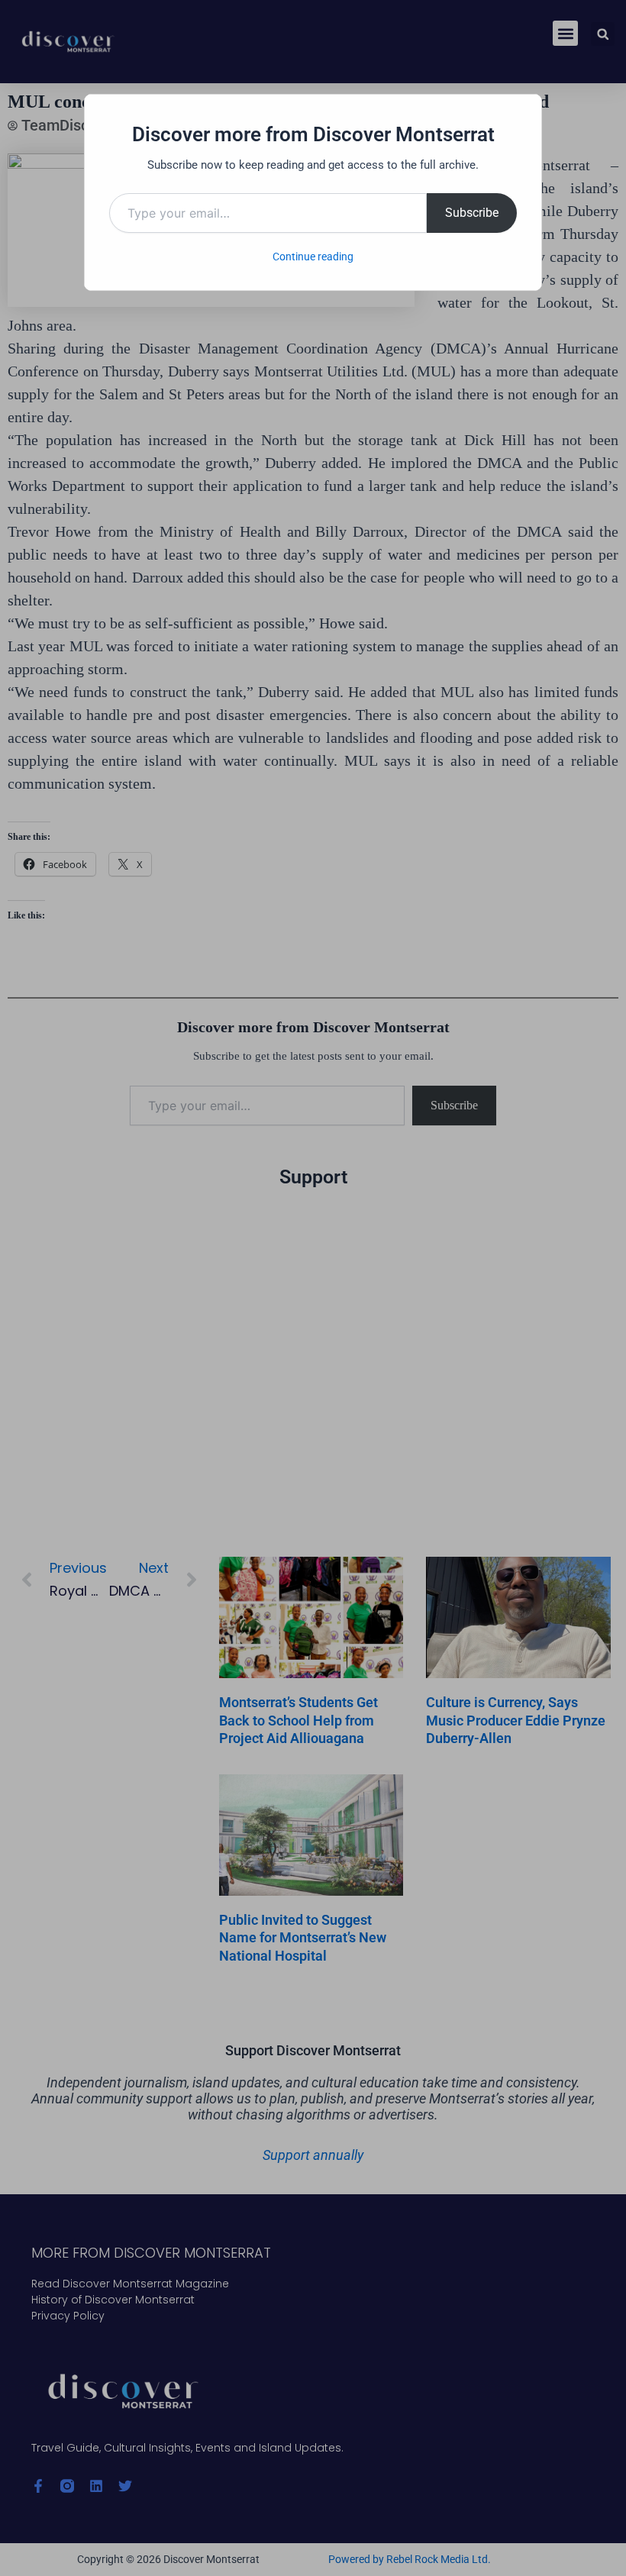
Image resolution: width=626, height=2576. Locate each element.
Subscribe (472, 213)
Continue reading (313, 257)
